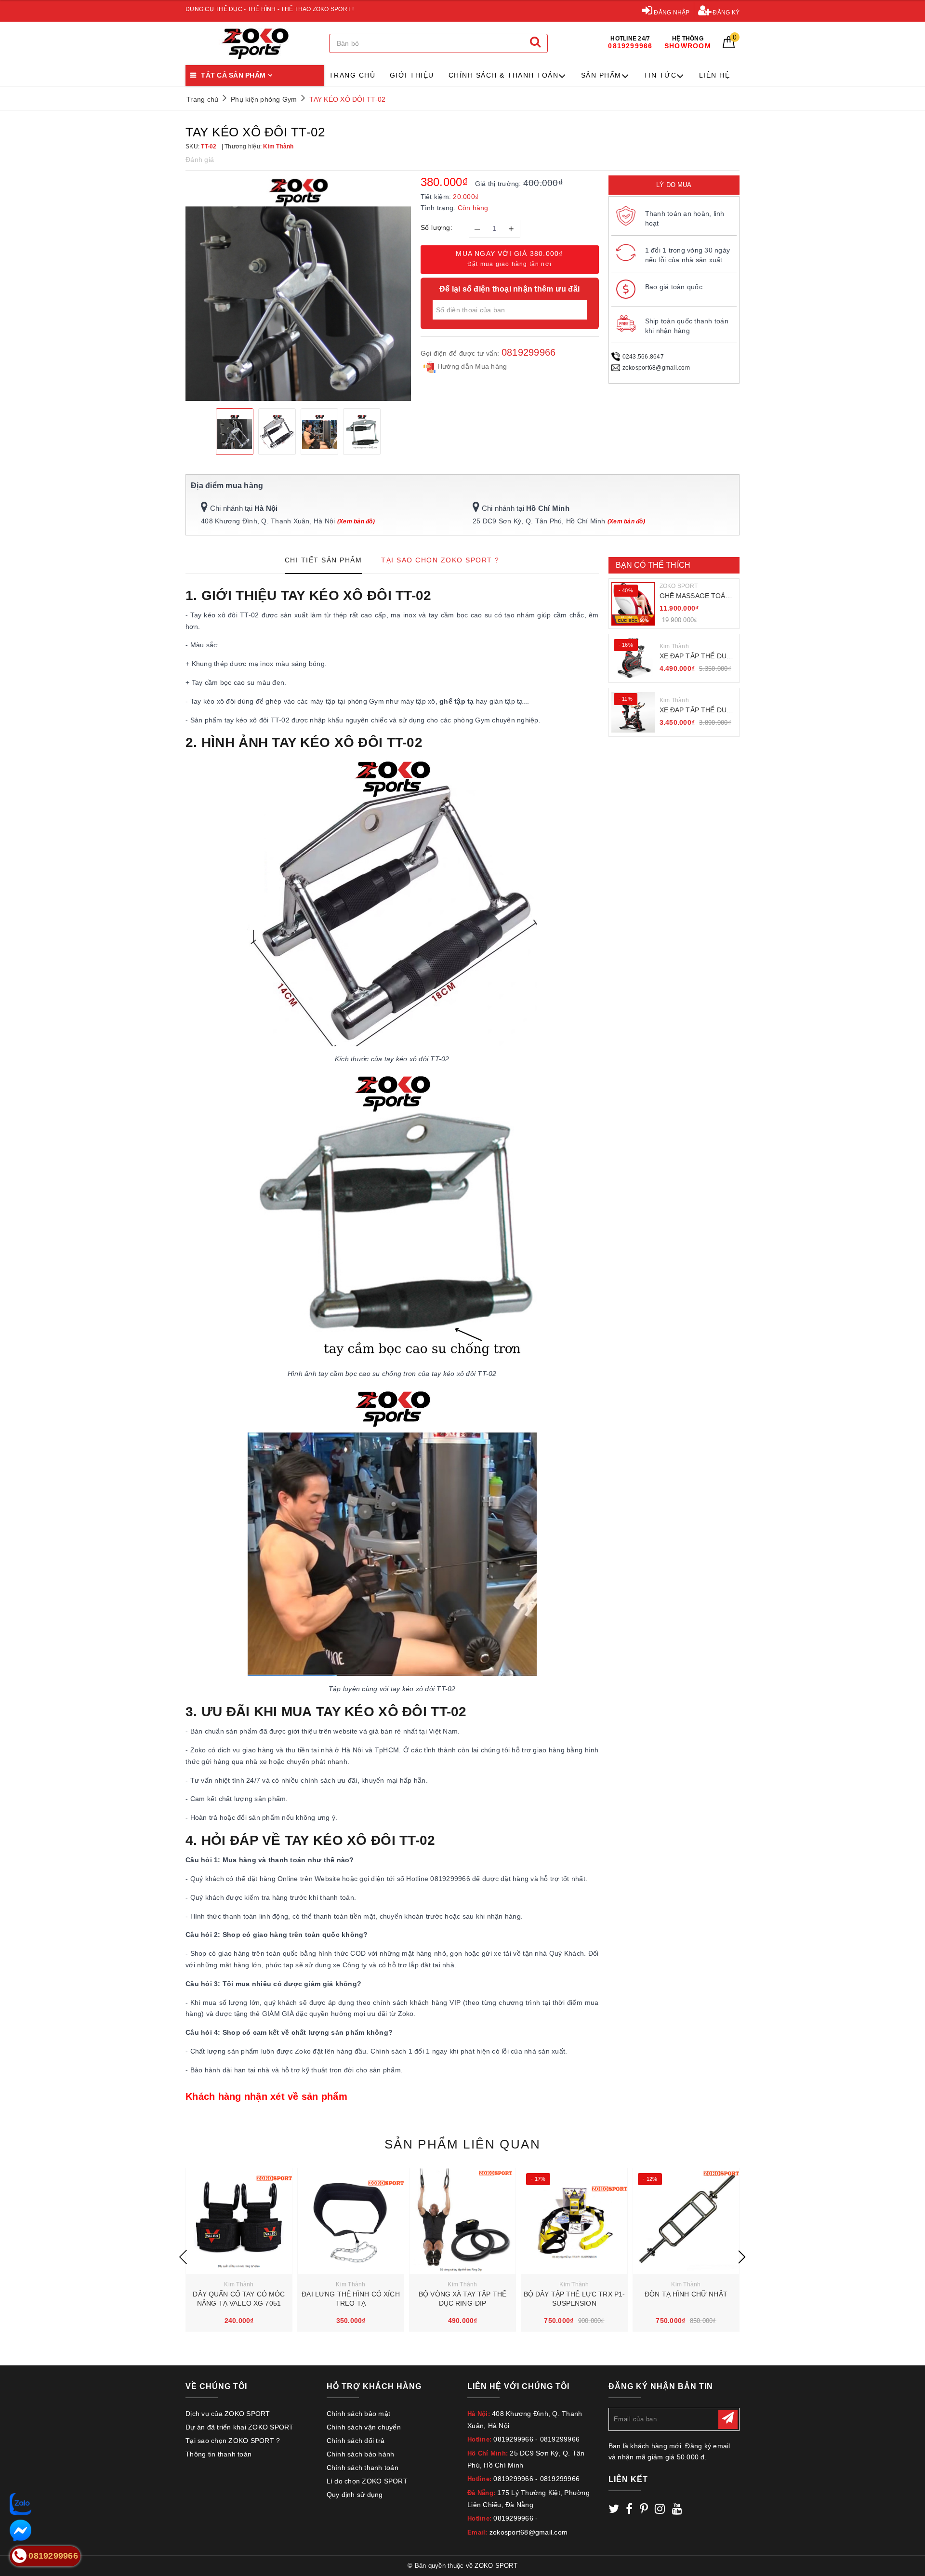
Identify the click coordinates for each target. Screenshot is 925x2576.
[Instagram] (660, 2510)
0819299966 (529, 352)
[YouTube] (677, 2510)
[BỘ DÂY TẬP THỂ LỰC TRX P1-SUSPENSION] (574, 2221)
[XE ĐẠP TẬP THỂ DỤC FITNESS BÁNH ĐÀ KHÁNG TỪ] (633, 658)
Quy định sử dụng (355, 2495)
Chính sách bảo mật (359, 2414)
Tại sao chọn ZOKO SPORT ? (233, 2441)
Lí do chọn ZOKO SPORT (367, 2481)
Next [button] (742, 2257)
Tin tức (660, 75)
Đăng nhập (671, 13)
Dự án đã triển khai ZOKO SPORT (240, 2427)
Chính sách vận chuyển (364, 2427)
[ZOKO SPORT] (255, 44)
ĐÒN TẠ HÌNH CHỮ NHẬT (686, 2294)
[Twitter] (614, 2510)
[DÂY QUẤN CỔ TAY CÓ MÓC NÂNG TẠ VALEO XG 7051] (239, 2221)
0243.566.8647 (643, 357)
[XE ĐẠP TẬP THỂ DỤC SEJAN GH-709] (633, 712)
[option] (298, 288)
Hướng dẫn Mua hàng (471, 366)
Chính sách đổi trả (356, 2441)
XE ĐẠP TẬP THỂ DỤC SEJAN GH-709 (696, 711)
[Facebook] (629, 2510)
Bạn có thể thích (653, 565)
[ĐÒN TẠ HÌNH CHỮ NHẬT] (686, 2221)
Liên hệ (715, 75)
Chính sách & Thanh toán (504, 75)
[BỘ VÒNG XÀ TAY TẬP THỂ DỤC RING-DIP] (462, 2221)
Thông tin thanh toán (218, 2454)
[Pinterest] (644, 2510)
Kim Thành (674, 646)
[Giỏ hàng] (729, 46)
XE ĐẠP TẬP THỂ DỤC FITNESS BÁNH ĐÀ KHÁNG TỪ (696, 657)
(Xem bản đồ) (356, 521)
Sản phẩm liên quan (462, 2144)
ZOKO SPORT (679, 586)
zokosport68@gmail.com (656, 368)
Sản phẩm (601, 75)
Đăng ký (725, 13)
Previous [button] (183, 2257)
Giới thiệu (412, 75)
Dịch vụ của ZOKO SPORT (228, 2414)
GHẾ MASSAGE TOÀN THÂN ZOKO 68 (695, 596)
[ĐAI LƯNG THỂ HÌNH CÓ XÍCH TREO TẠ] (351, 2221)
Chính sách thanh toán (363, 2468)
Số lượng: (437, 227)
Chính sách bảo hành (361, 2454)
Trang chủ (352, 75)
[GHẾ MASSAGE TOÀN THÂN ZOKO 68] (633, 604)
